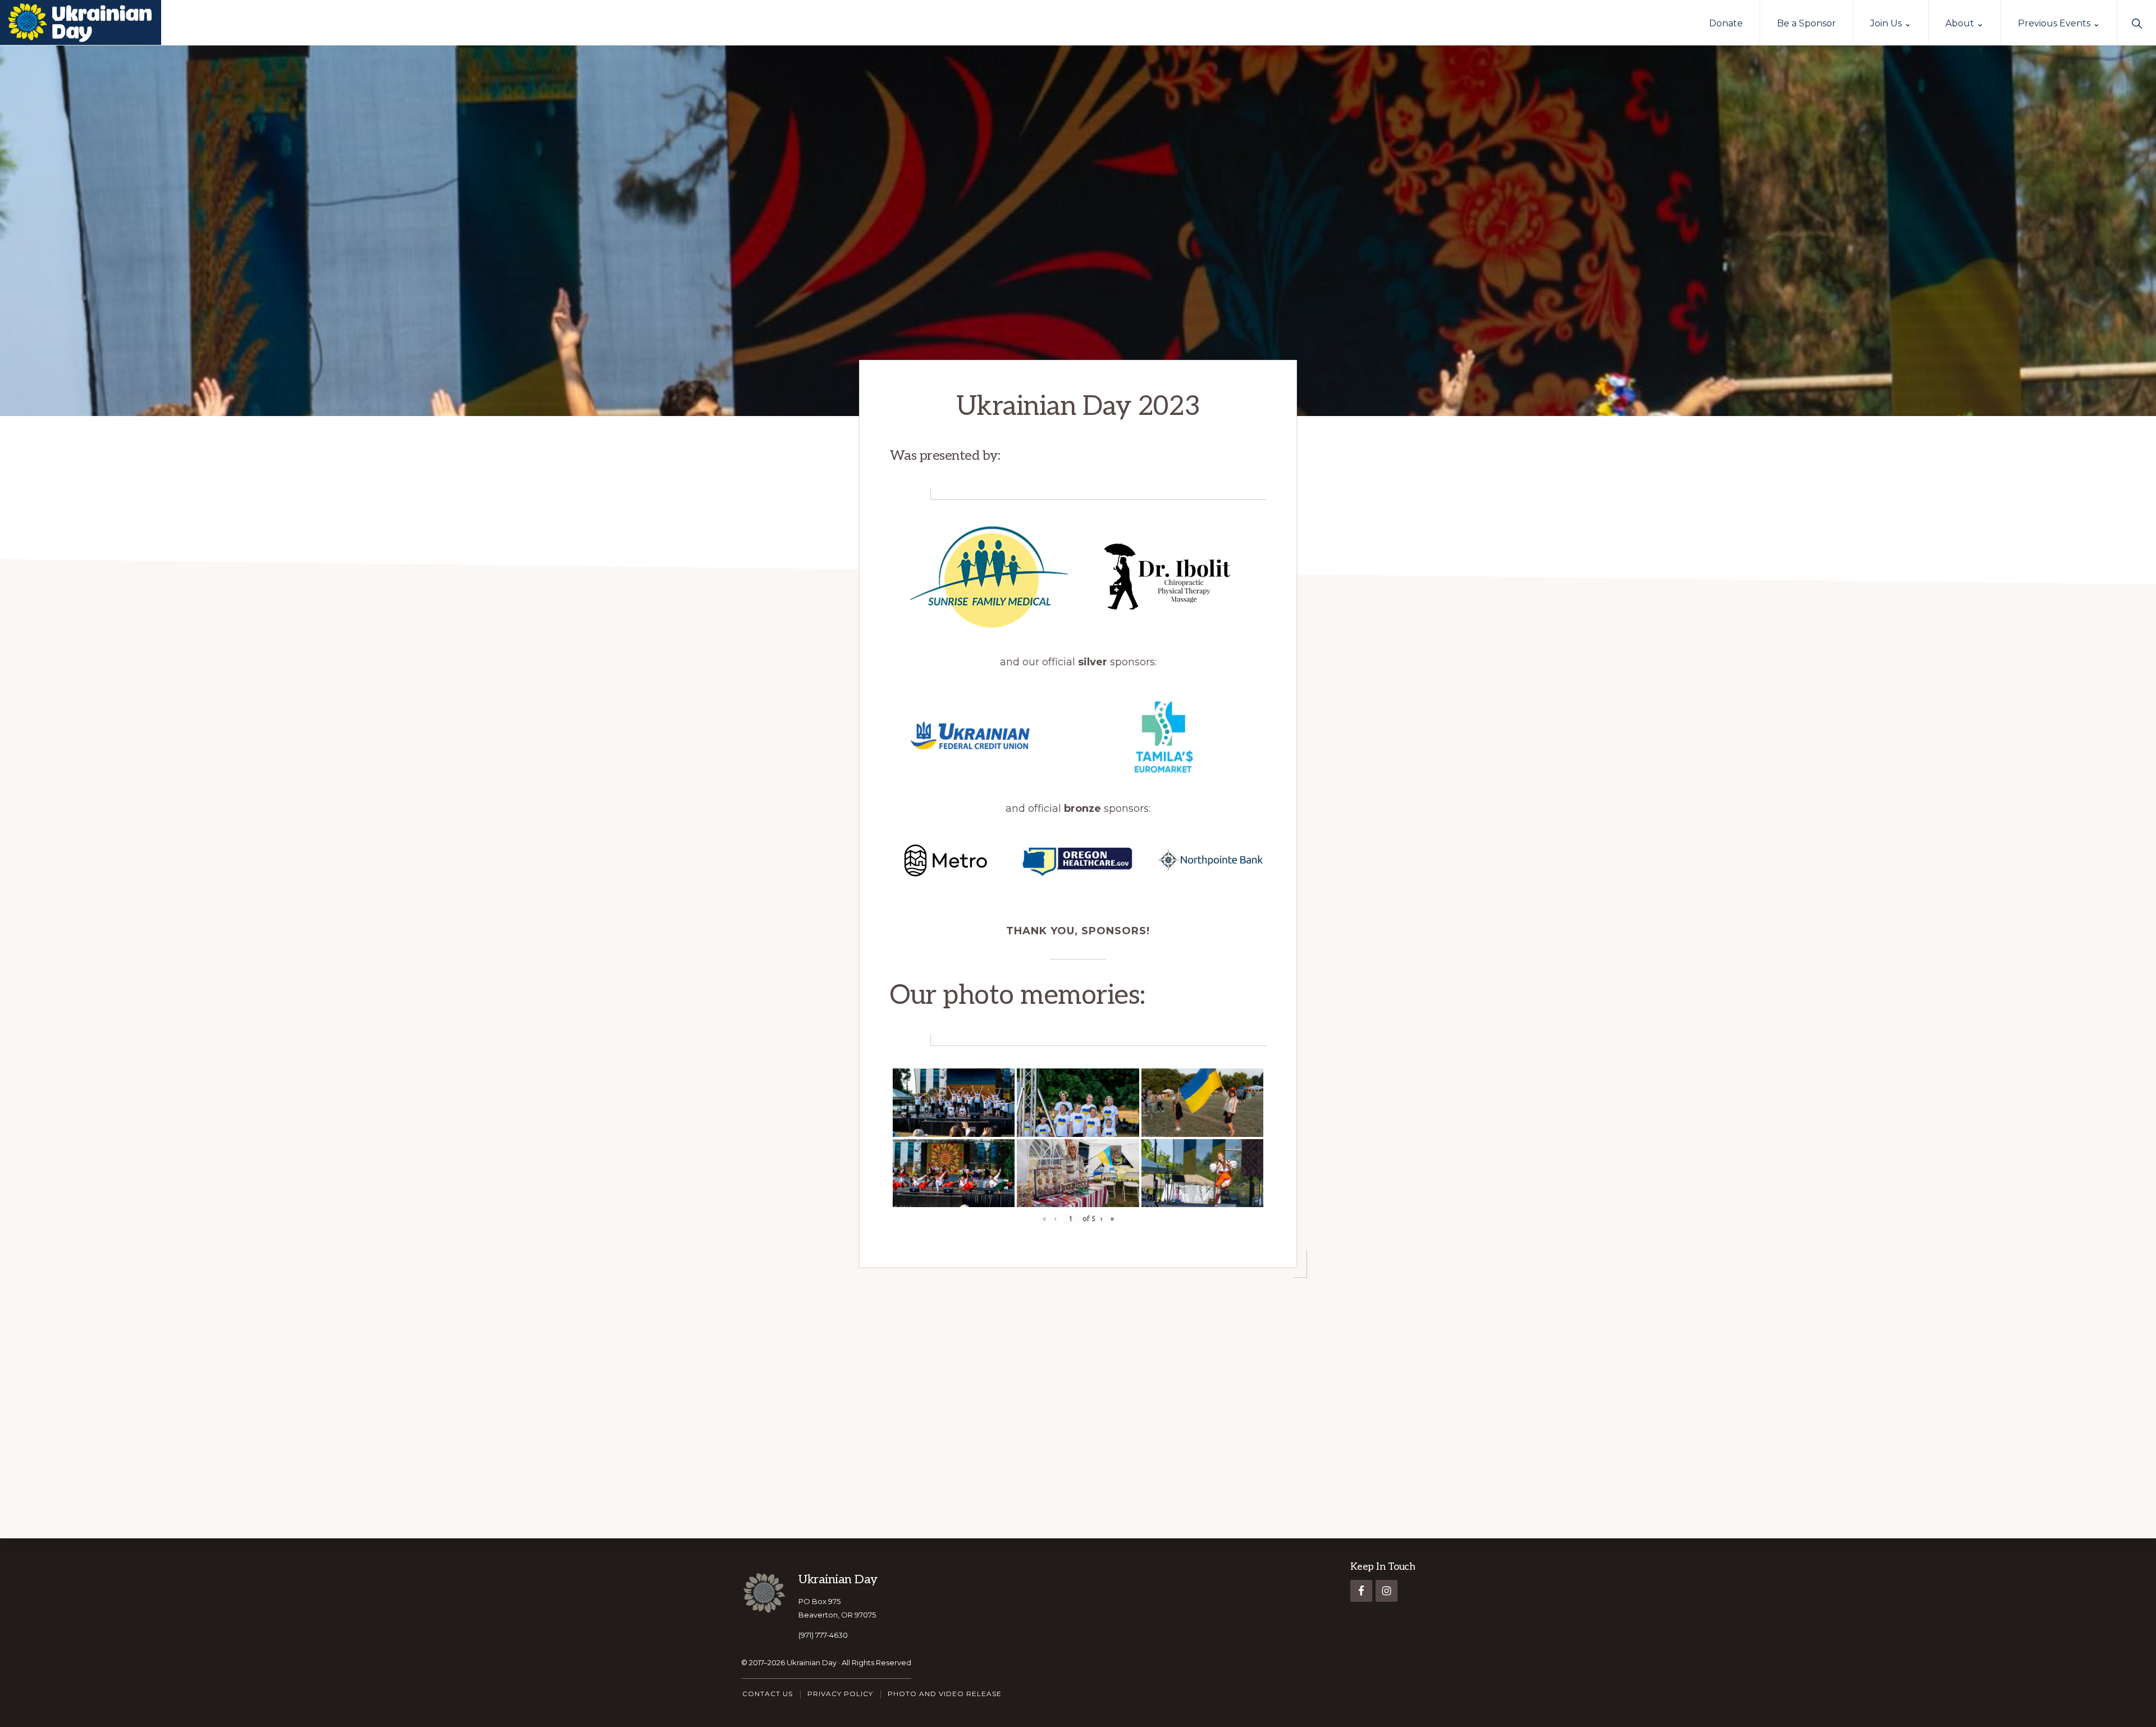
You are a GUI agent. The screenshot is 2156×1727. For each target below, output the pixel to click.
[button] (2137, 22)
